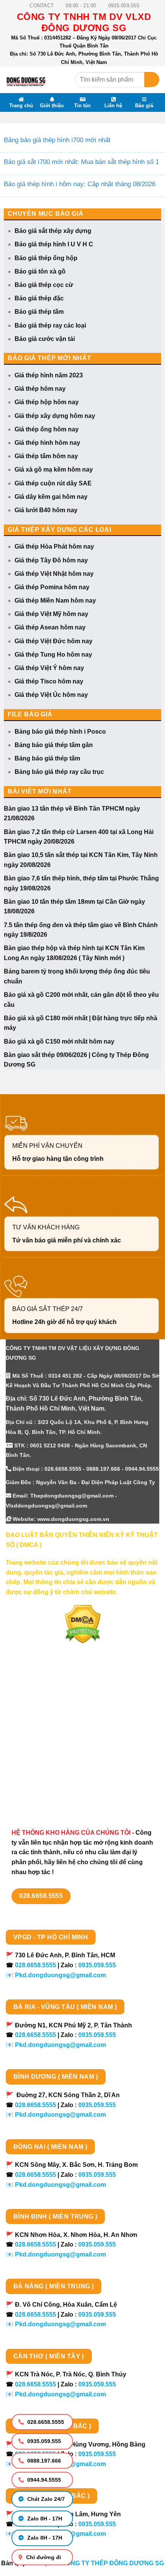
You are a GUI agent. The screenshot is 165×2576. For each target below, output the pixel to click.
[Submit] (152, 79)
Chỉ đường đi (43, 2557)
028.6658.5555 (45, 2422)
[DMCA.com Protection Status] (83, 1624)
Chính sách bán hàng (37, 1700)
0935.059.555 (43, 2441)
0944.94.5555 (43, 2480)
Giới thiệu (52, 105)
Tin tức (82, 105)
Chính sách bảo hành (37, 1795)
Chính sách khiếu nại (36, 1767)
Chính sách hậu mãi (35, 1754)
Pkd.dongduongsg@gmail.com (60, 1975)
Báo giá (144, 105)
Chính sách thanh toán (39, 1714)
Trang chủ (21, 105)
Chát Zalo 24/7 (45, 2499)
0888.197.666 (43, 2461)
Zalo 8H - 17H (44, 2519)
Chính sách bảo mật (35, 1741)
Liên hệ (113, 105)
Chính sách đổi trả (32, 1781)
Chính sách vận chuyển (40, 1727)
